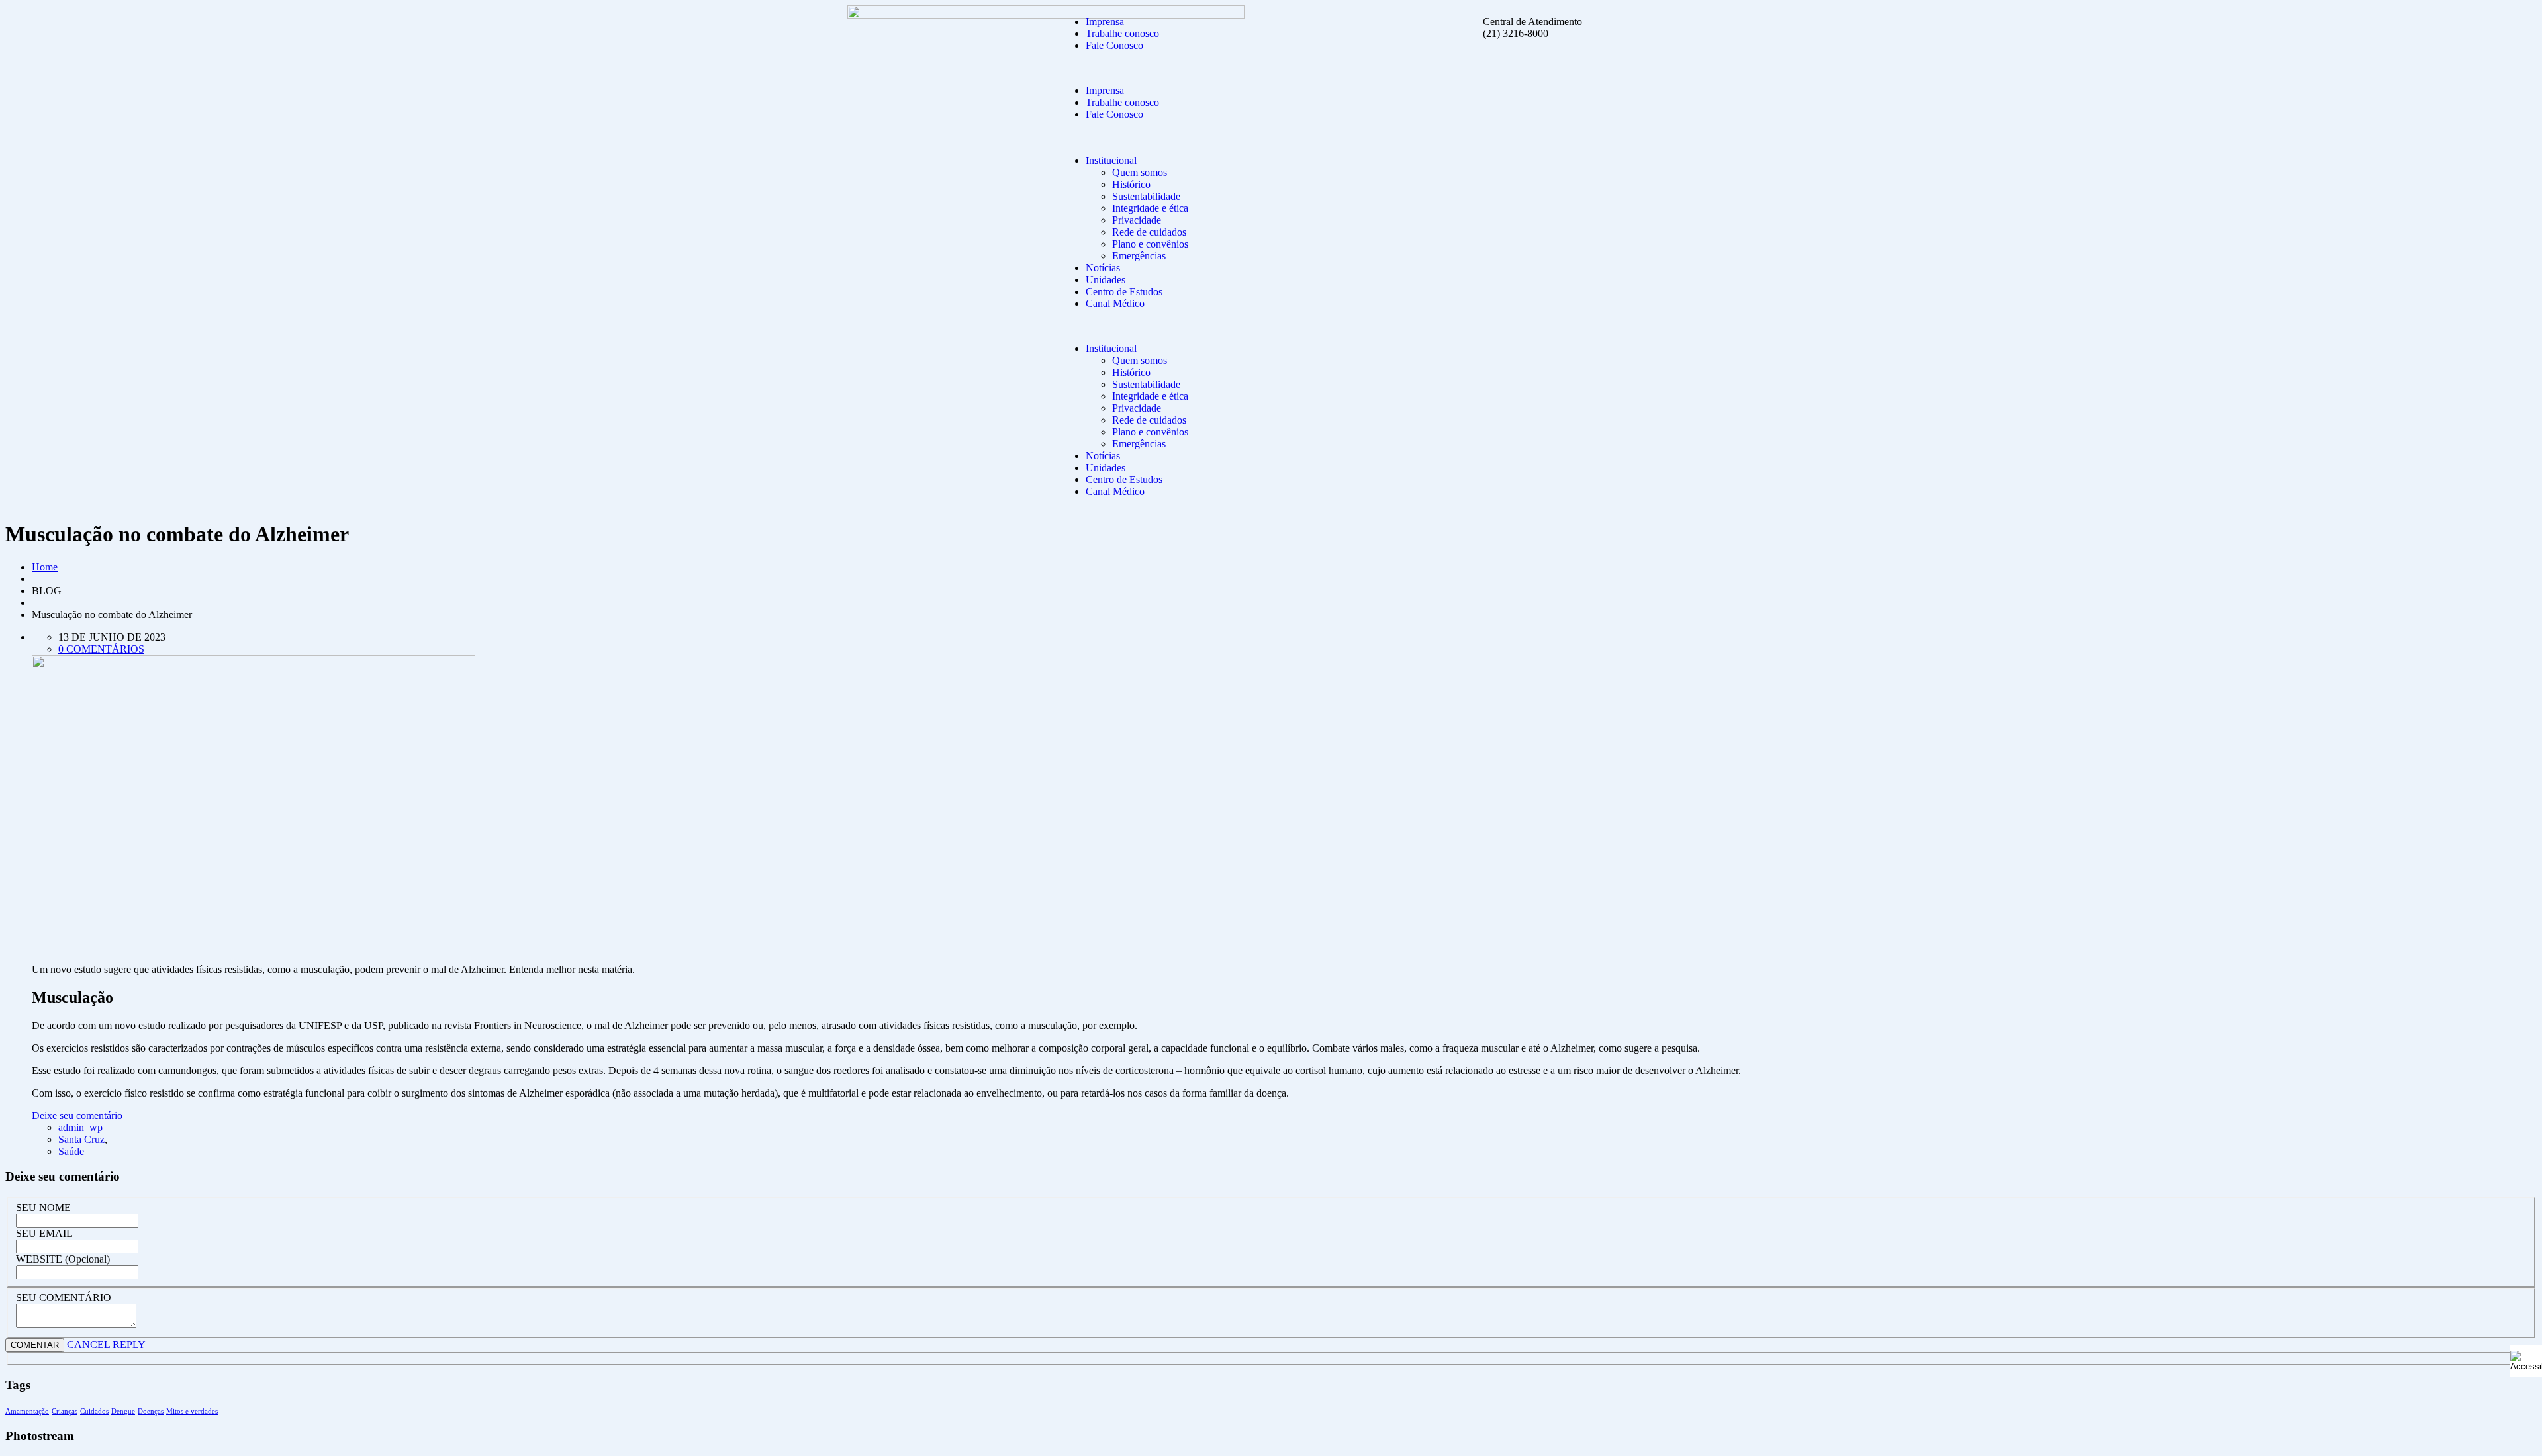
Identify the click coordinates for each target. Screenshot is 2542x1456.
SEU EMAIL (44, 1233)
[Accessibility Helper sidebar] (2526, 1361)
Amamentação (27, 1411)
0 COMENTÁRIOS (101, 649)
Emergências (1139, 256)
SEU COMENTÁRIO (64, 1297)
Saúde (71, 1151)
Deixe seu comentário (77, 1115)
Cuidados (94, 1411)
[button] (1165, 68)
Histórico (1131, 184)
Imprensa (1105, 22)
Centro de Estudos (1124, 292)
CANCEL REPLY (106, 1344)
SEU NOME (43, 1207)
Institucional (1111, 160)
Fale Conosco (1114, 45)
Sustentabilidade (1146, 196)
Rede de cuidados (1149, 232)
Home (45, 567)
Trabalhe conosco (1122, 33)
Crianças (65, 1411)
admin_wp (80, 1127)
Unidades (1106, 280)
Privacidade (1137, 220)
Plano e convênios (1150, 244)
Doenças (151, 1411)
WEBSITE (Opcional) (63, 1259)
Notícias (1103, 268)
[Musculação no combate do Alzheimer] (254, 947)
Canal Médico (1115, 303)
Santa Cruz (81, 1139)
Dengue (123, 1411)
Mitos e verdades (192, 1411)
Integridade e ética (1150, 208)
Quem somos (1140, 172)
